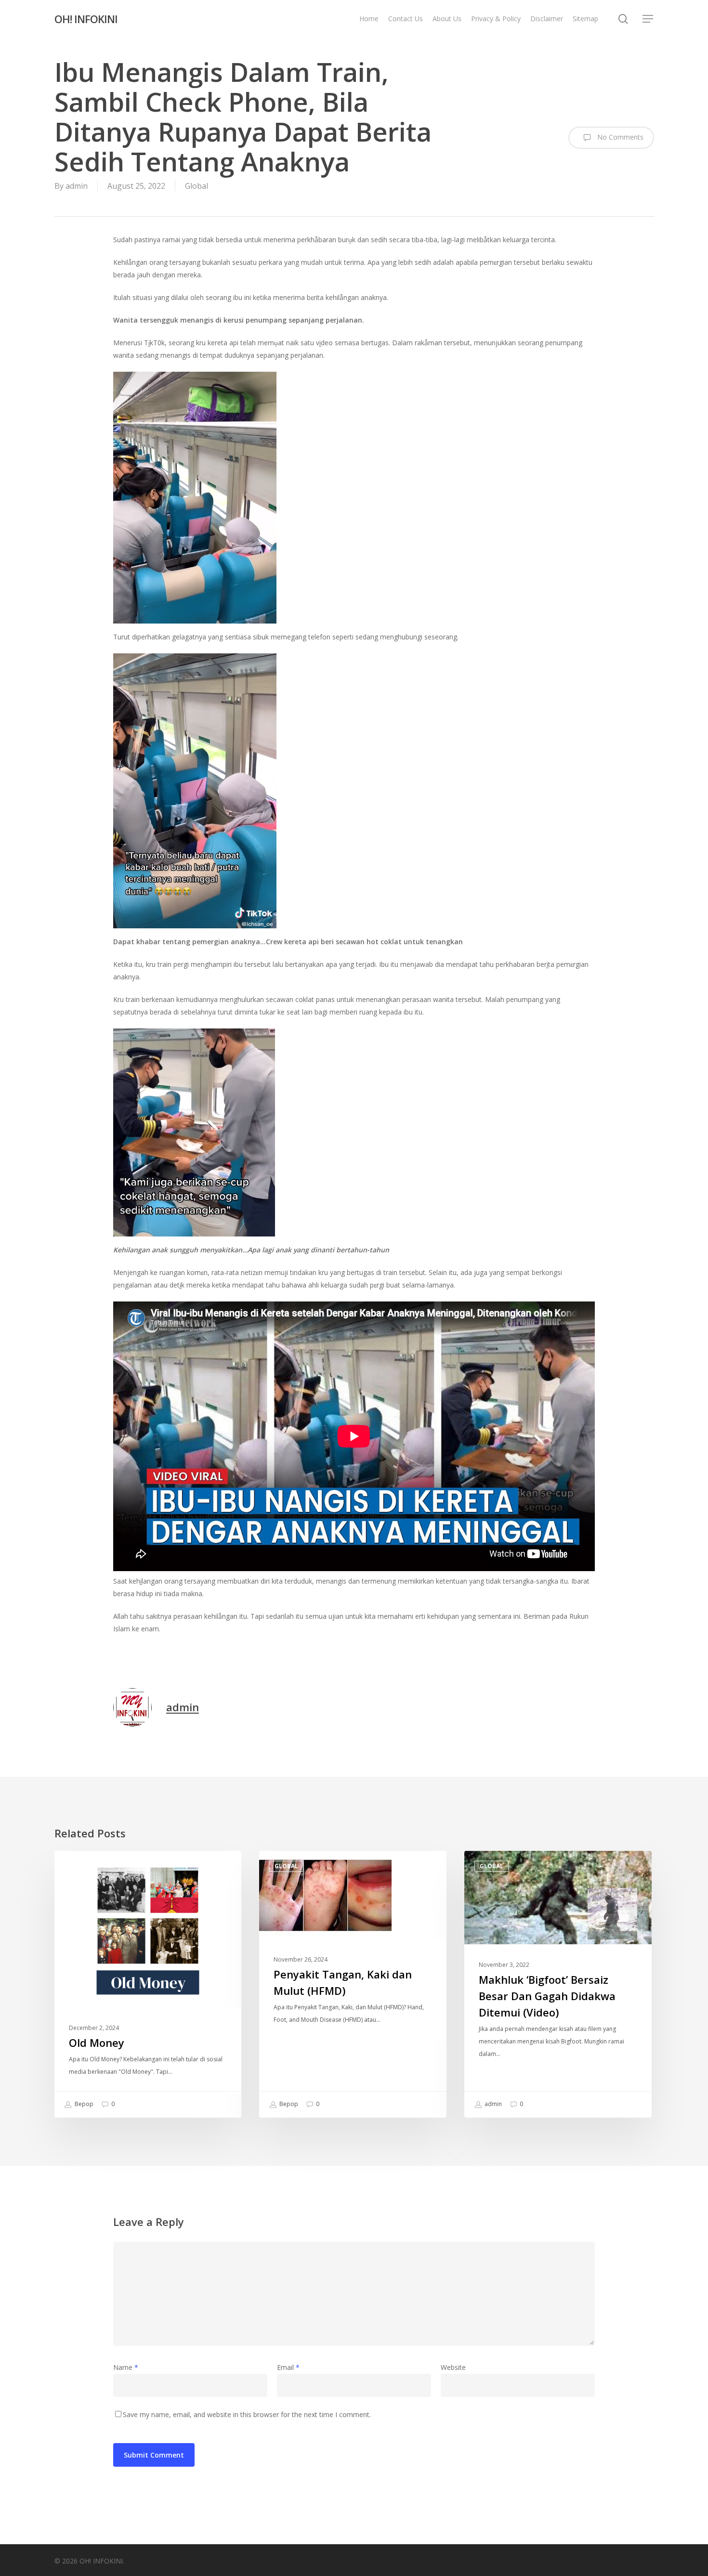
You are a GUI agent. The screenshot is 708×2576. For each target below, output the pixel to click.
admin (77, 186)
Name (126, 2367)
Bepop (83, 2104)
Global (197, 186)
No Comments (619, 137)
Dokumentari (92, 1866)
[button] (648, 19)
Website (453, 2367)
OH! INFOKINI (86, 19)
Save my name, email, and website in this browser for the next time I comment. (247, 2414)
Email (288, 2367)
